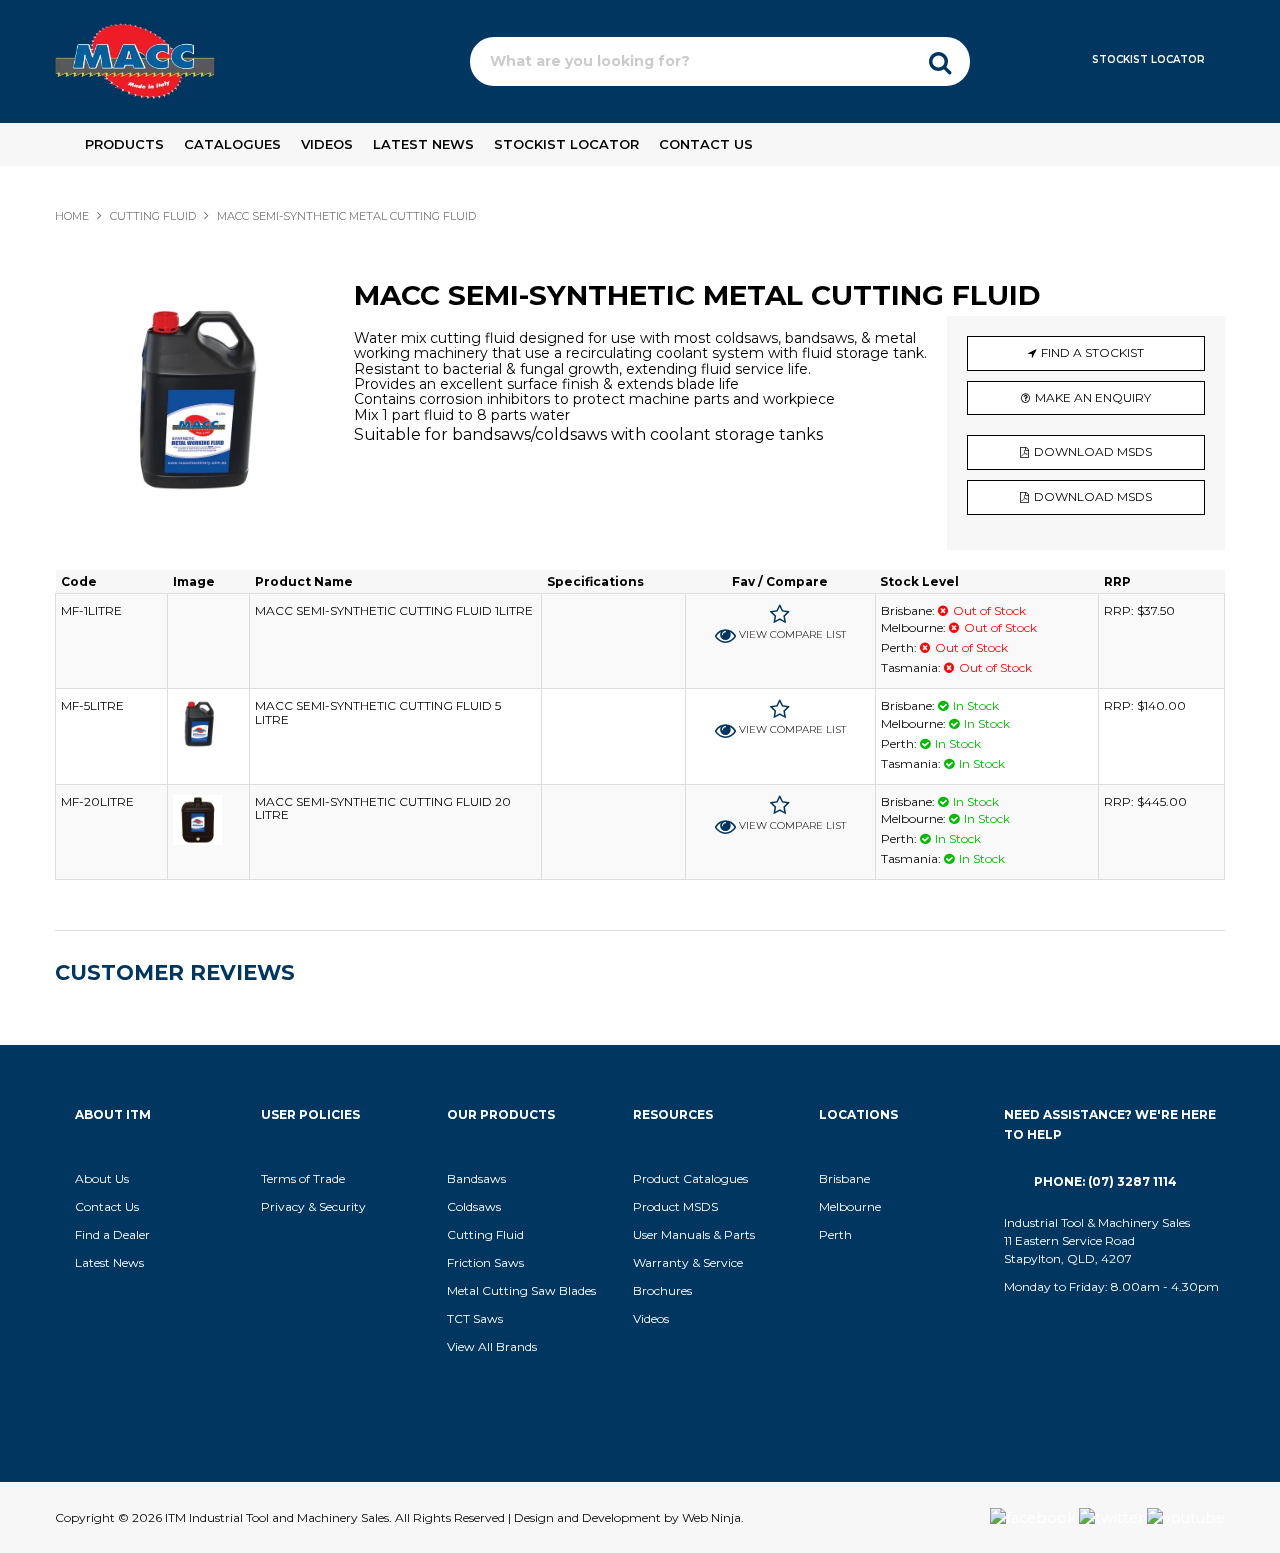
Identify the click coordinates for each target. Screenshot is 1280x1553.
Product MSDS (675, 1206)
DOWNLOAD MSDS (1093, 451)
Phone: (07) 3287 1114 (1105, 1181)
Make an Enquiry (1093, 397)
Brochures (662, 1290)
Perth (835, 1234)
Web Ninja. (713, 1517)
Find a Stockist (1092, 352)
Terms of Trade (303, 1178)
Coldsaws (474, 1206)
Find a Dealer (112, 1234)
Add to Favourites (780, 614)
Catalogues (232, 144)
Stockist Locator (1148, 59)
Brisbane (844, 1178)
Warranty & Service (688, 1262)
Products (124, 144)
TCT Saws (475, 1318)
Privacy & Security (315, 1206)
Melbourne (850, 1206)
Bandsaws (476, 1178)
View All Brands (492, 1346)
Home (72, 216)
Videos (327, 144)
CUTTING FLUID (153, 216)
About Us (102, 1178)
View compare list (792, 634)
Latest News (423, 144)
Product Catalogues (690, 1178)
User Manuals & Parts (694, 1234)
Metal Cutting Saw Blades (521, 1290)
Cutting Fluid (485, 1234)
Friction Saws (485, 1262)
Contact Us (706, 144)
